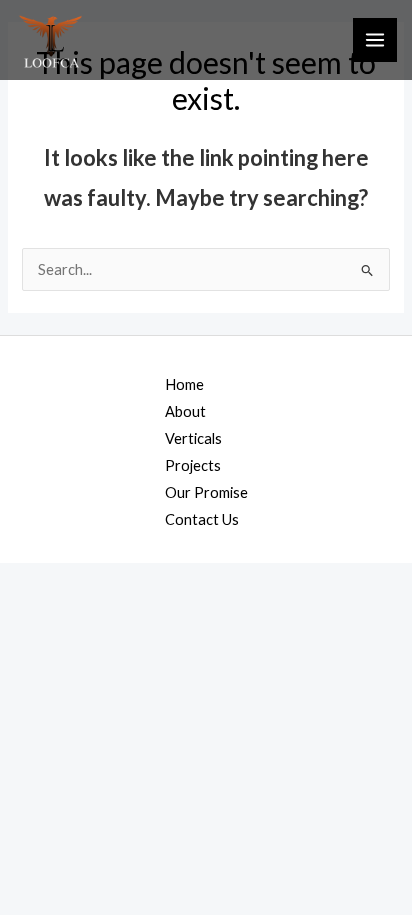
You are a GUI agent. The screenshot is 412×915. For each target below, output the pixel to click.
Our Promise (206, 492)
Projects (193, 465)
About (185, 411)
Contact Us (202, 519)
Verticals (193, 438)
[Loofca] (51, 40)
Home (184, 384)
